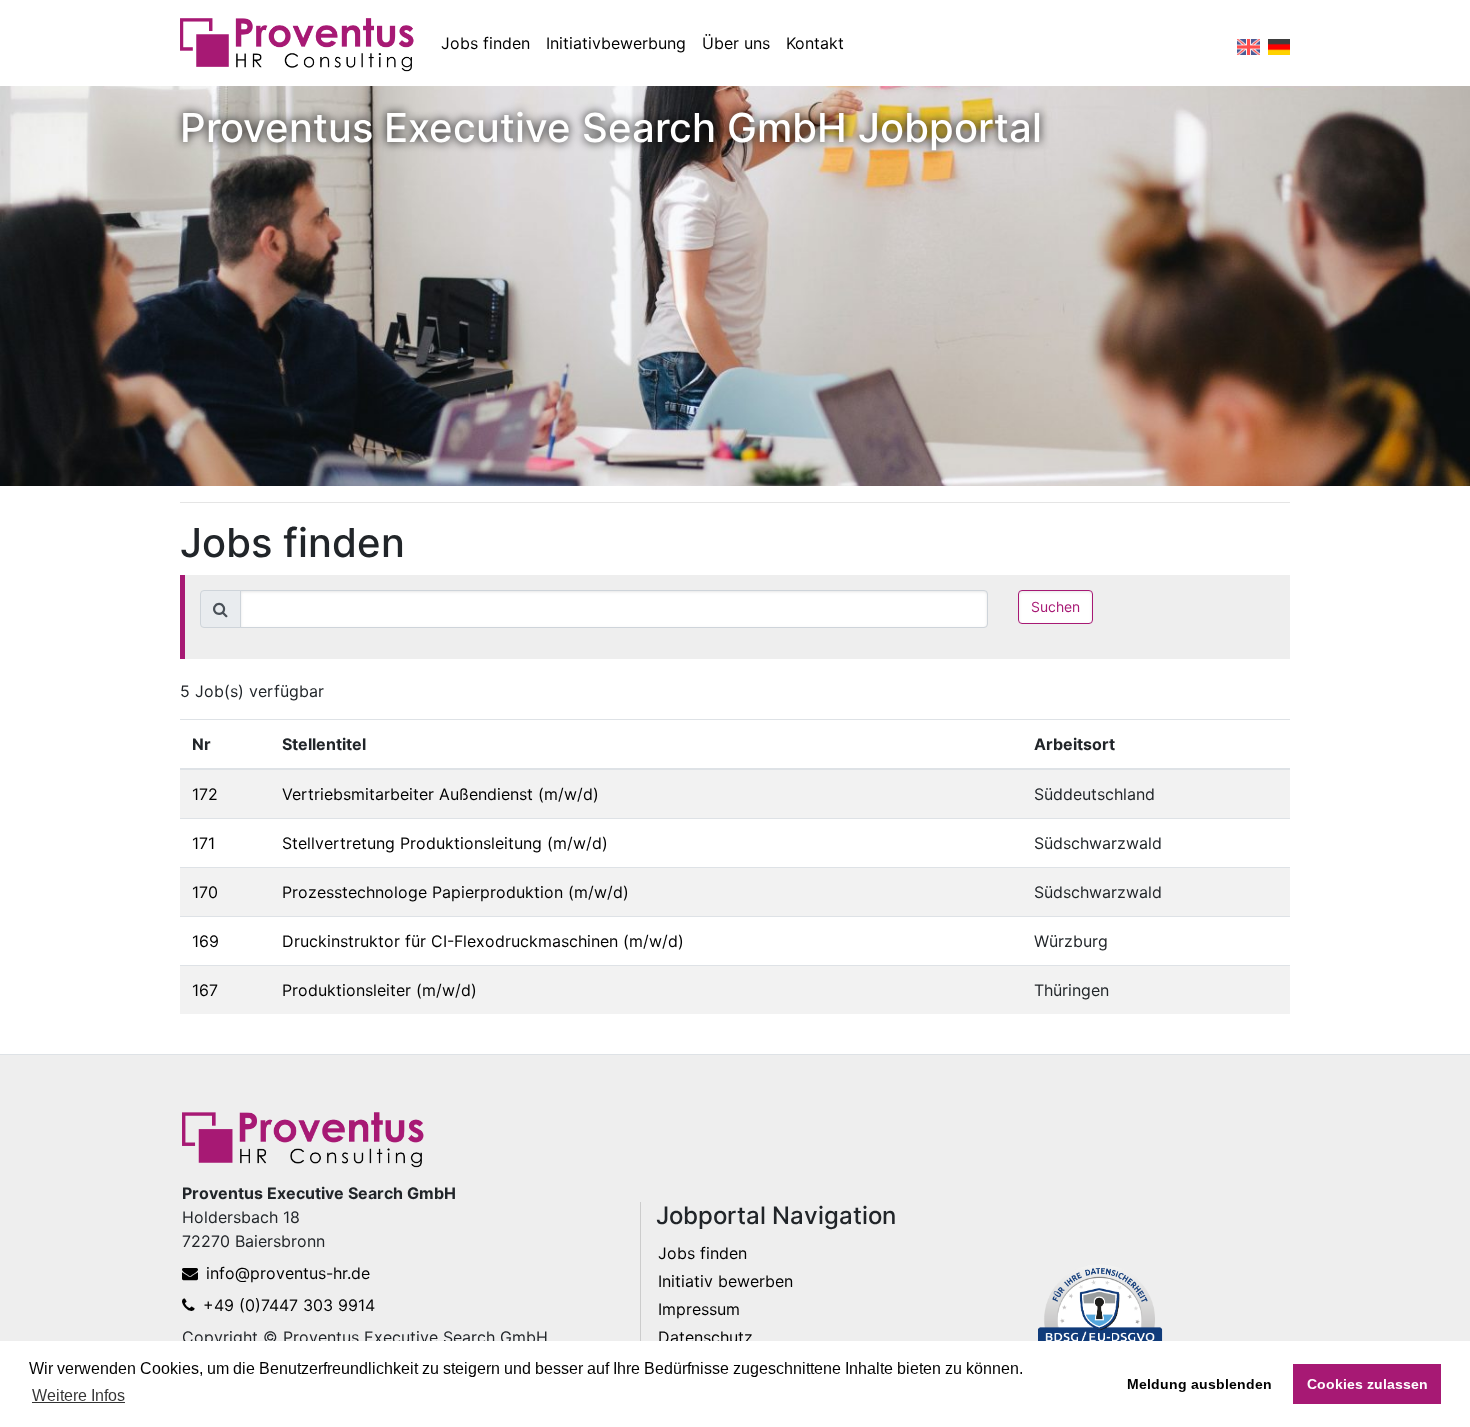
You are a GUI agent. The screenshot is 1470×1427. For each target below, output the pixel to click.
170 (205, 892)
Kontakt (815, 43)
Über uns (736, 43)
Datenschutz (705, 1337)
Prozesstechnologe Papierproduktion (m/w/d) (455, 892)
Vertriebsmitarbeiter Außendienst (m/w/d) (440, 794)
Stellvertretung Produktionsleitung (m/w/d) (445, 843)
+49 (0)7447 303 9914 (289, 1305)
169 (205, 941)
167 (205, 990)
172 (205, 794)
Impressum (699, 1309)
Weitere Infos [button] (78, 1395)
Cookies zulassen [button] (1367, 1384)
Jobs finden (485, 43)
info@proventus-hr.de (288, 1273)
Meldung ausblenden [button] (1199, 1384)
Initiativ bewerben (725, 1281)
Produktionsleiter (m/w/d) (379, 990)
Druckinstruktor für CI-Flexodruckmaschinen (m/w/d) (483, 941)
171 (203, 843)
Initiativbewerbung (616, 43)
